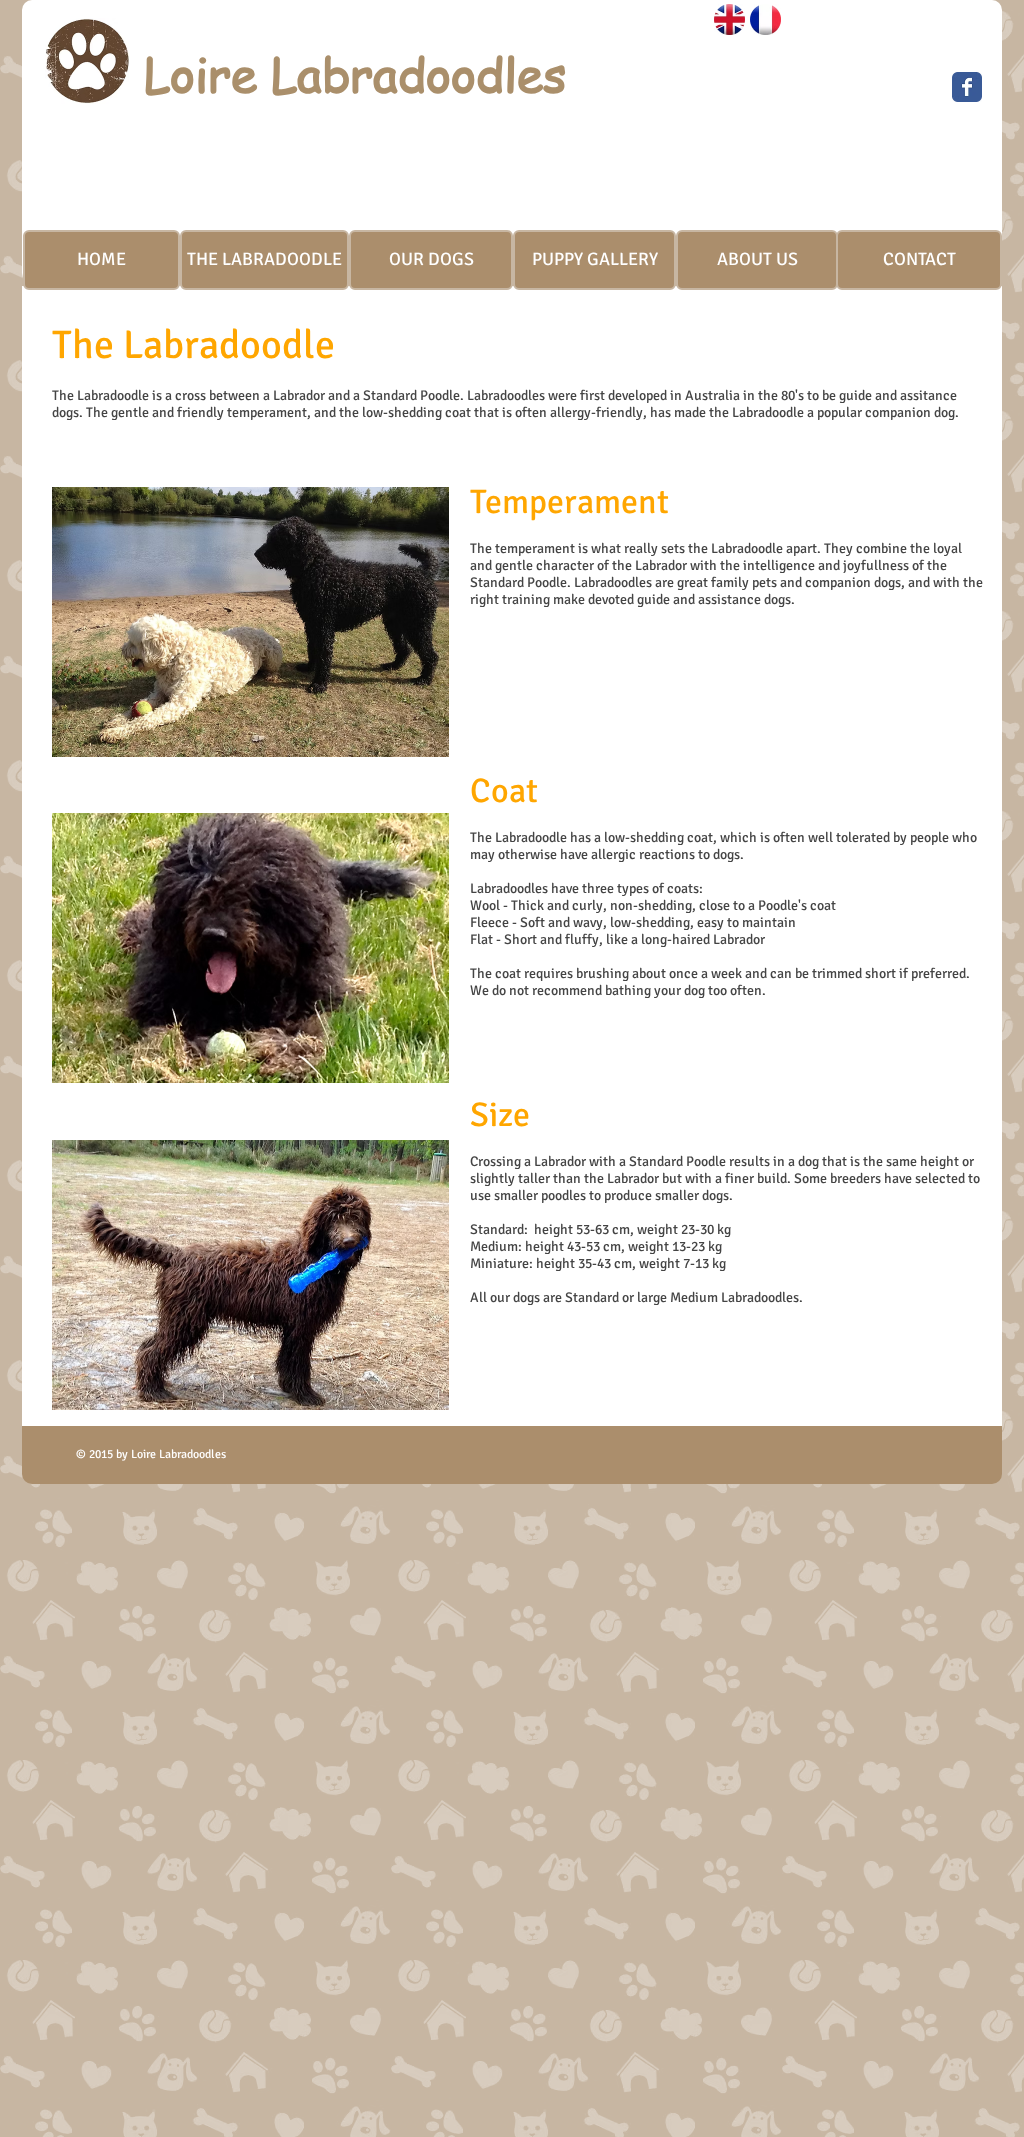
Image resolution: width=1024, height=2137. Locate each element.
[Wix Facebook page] (967, 87)
